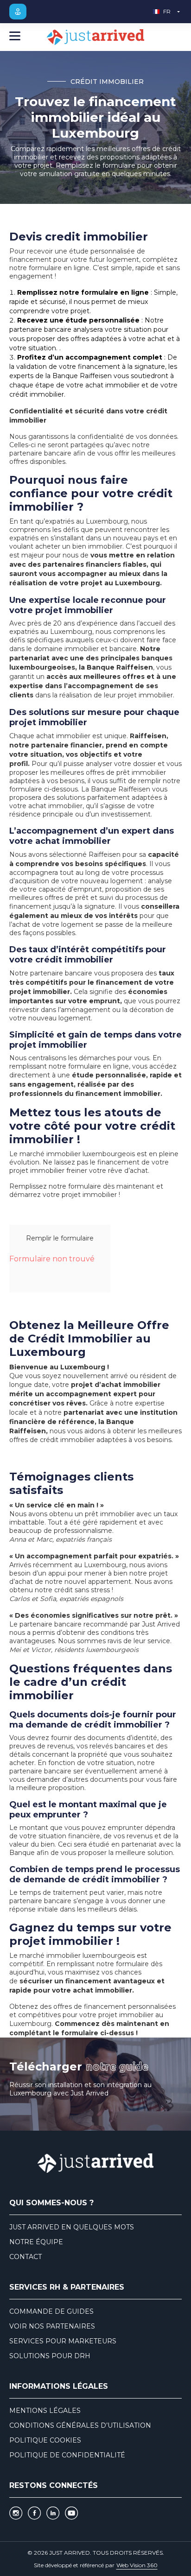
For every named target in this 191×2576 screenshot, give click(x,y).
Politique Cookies (45, 2440)
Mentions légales (45, 2411)
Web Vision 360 (137, 2565)
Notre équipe (36, 2242)
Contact (25, 2257)
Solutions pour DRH (50, 2356)
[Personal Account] (18, 12)
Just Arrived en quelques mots (72, 2227)
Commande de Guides (51, 2311)
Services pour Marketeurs (63, 2341)
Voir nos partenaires (52, 2326)
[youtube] (71, 2513)
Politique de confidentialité (67, 2455)
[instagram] (16, 2513)
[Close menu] (15, 37)
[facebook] (34, 2513)
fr (167, 11)
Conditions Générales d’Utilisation (80, 2425)
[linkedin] (53, 2513)
